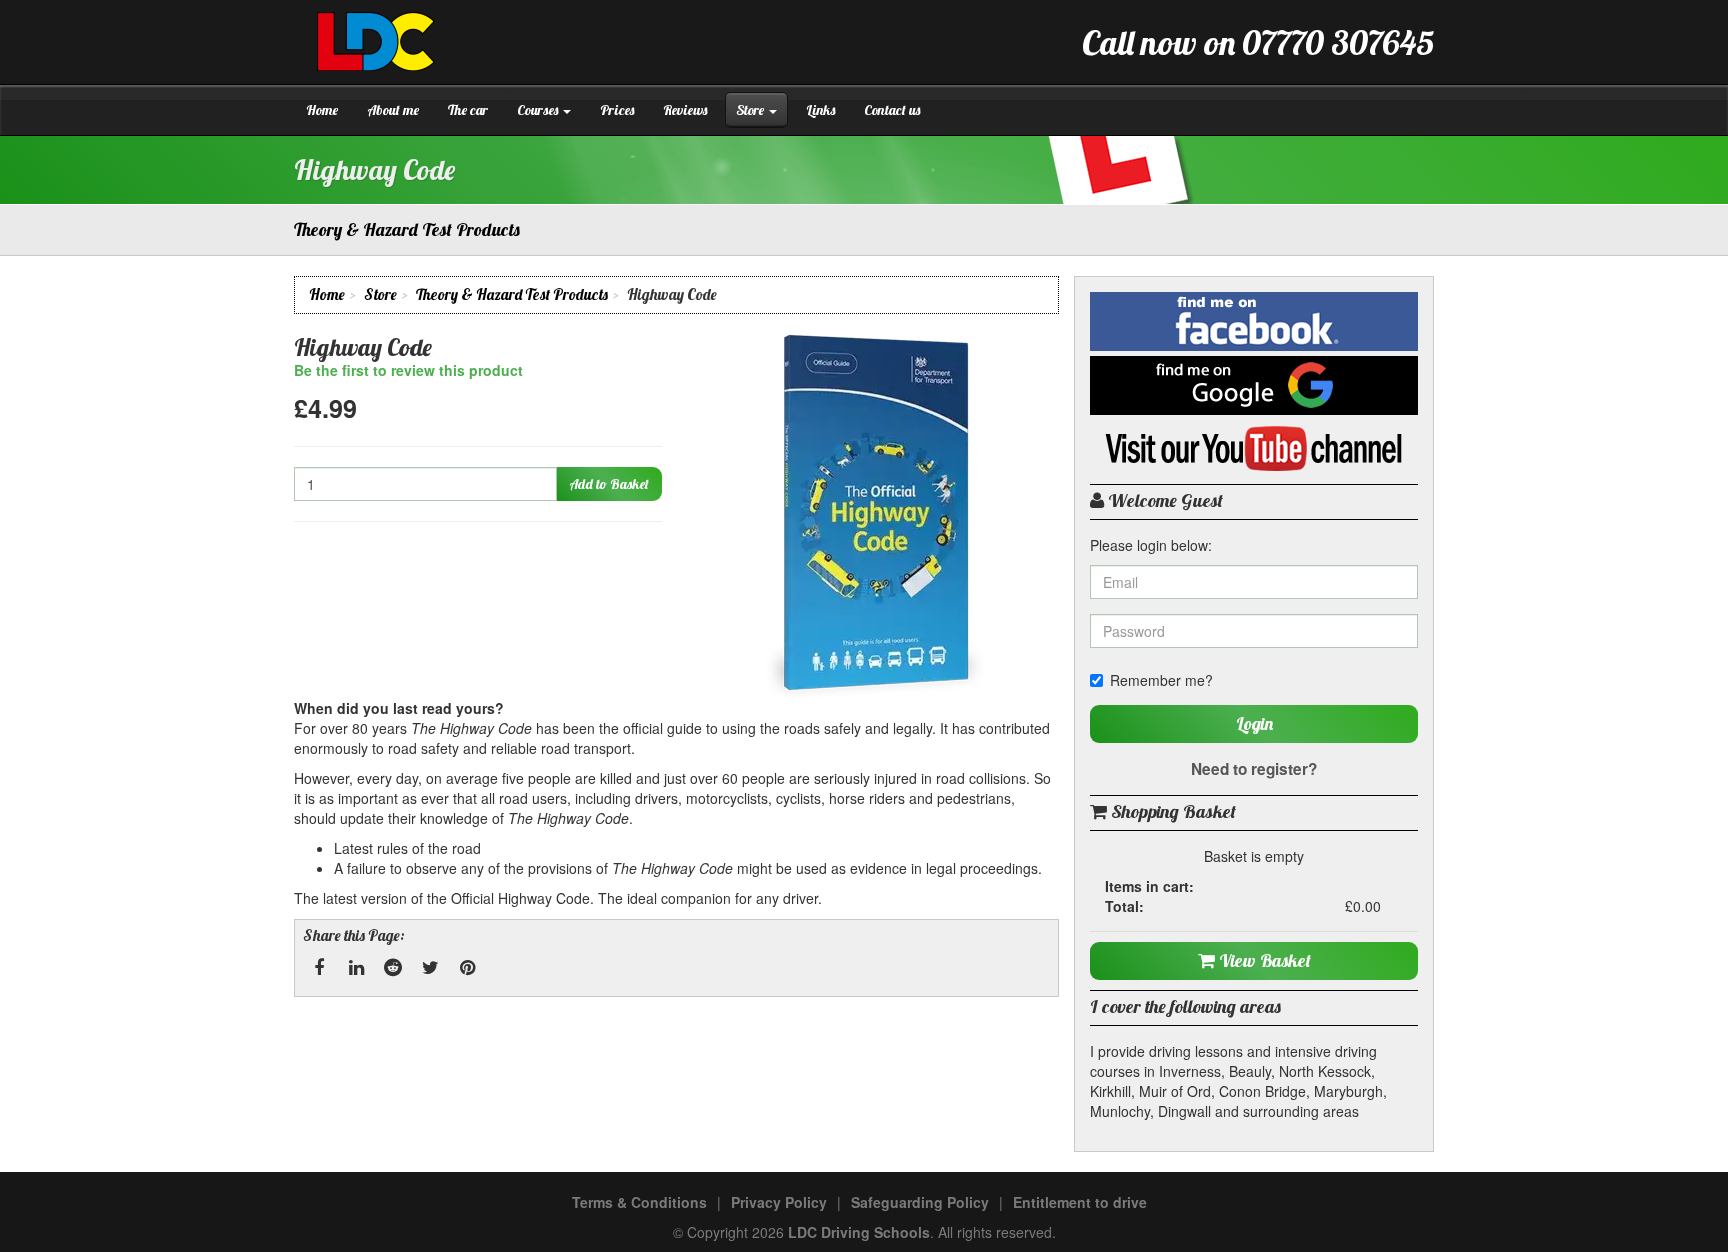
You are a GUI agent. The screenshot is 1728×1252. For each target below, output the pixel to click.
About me (393, 110)
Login (1254, 723)
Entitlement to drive (1080, 1202)
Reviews (685, 110)
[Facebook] (319, 968)
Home (322, 110)
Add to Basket (609, 484)
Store (751, 110)
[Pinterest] (467, 968)
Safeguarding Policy (920, 1202)
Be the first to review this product (408, 370)
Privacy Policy (779, 1202)
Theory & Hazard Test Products (512, 294)
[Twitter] (430, 968)
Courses (539, 110)
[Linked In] (356, 968)
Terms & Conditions (639, 1202)
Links (820, 110)
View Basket (1263, 960)
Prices (617, 110)
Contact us (892, 110)
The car (468, 110)
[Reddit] (393, 968)
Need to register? (1254, 769)
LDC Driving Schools (859, 1232)
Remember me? (1161, 680)
